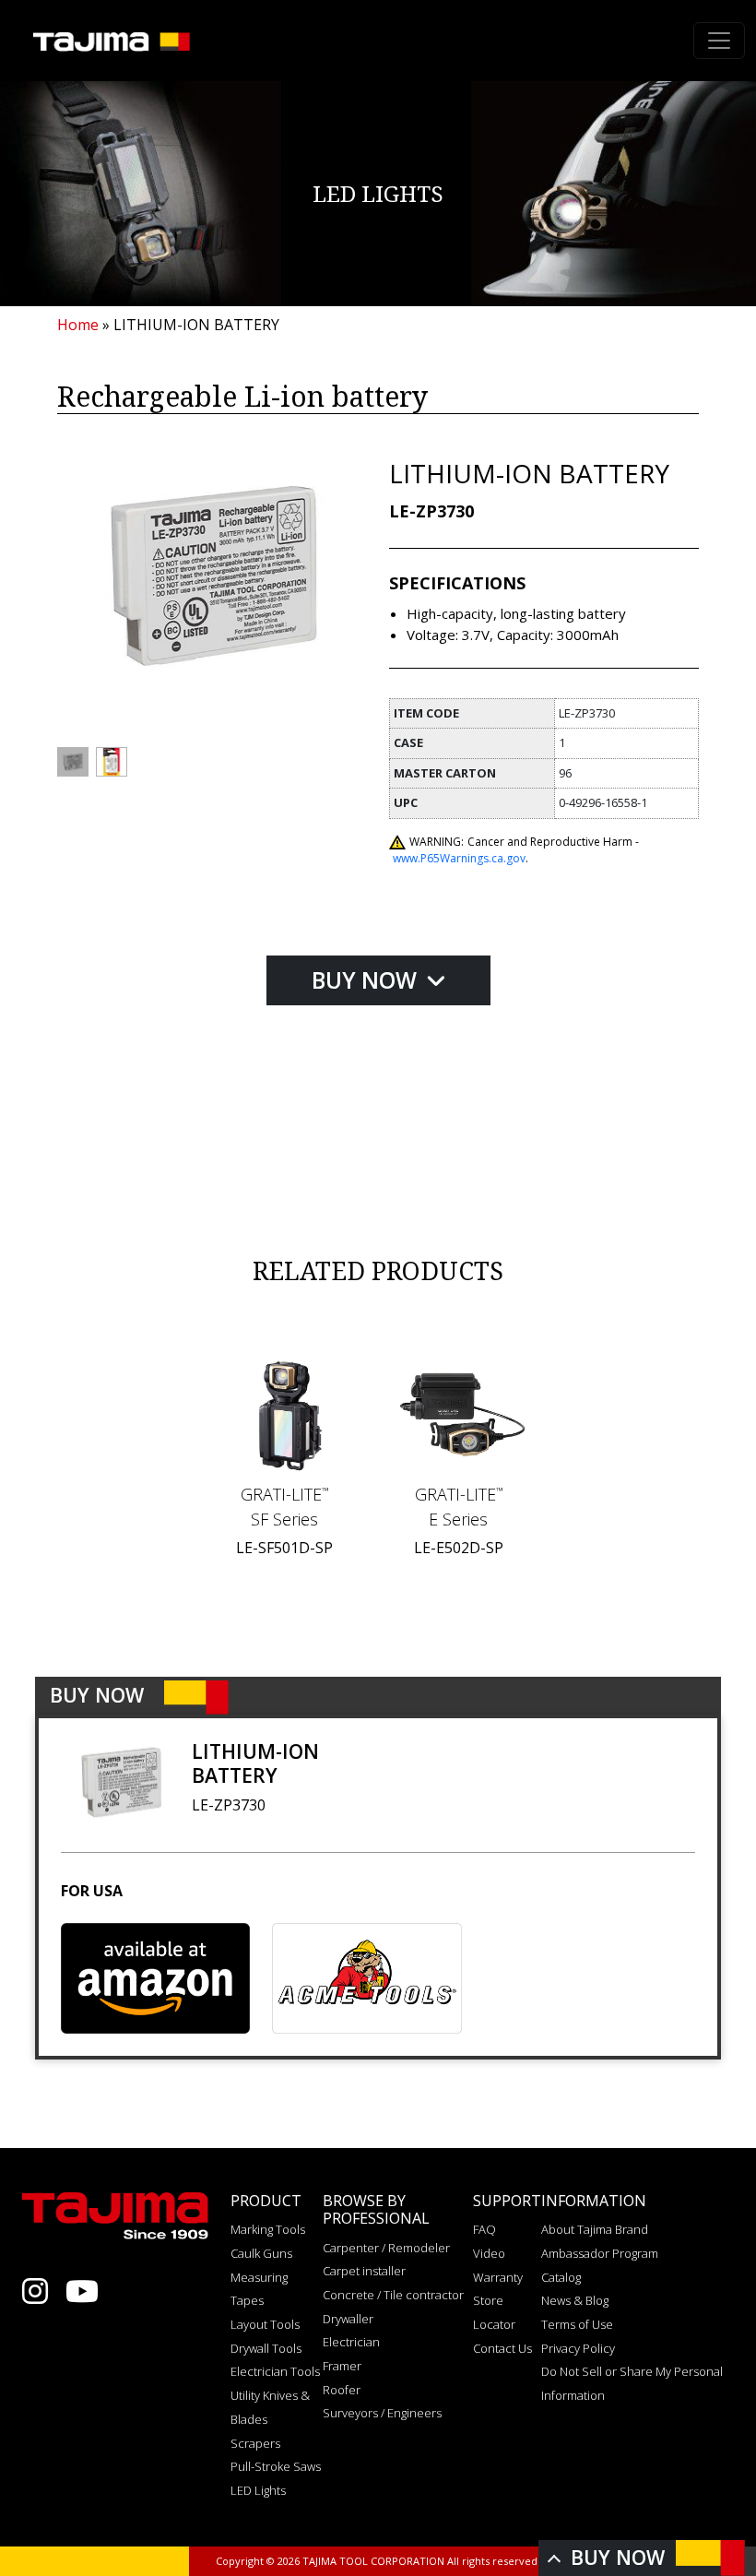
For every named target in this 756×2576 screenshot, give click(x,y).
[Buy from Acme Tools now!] (366, 1979)
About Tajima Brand (595, 2229)
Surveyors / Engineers (382, 2413)
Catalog (561, 2277)
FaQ (484, 2229)
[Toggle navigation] (719, 41)
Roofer (342, 2390)
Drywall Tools (266, 2348)
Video (489, 2253)
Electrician (351, 2342)
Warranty (498, 2277)
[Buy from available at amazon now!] (155, 1979)
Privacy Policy (578, 2348)
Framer (342, 2366)
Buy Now (367, 980)
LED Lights (258, 2490)
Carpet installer (364, 2271)
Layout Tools (265, 2324)
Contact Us (502, 2348)
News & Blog (575, 2300)
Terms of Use (577, 2324)
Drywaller (348, 2319)
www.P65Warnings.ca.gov (459, 858)
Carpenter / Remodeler (386, 2248)
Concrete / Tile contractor (393, 2295)
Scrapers (255, 2443)
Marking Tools (268, 2229)
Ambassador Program (600, 2253)
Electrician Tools (275, 2371)
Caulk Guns (261, 2253)
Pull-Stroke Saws (276, 2466)
